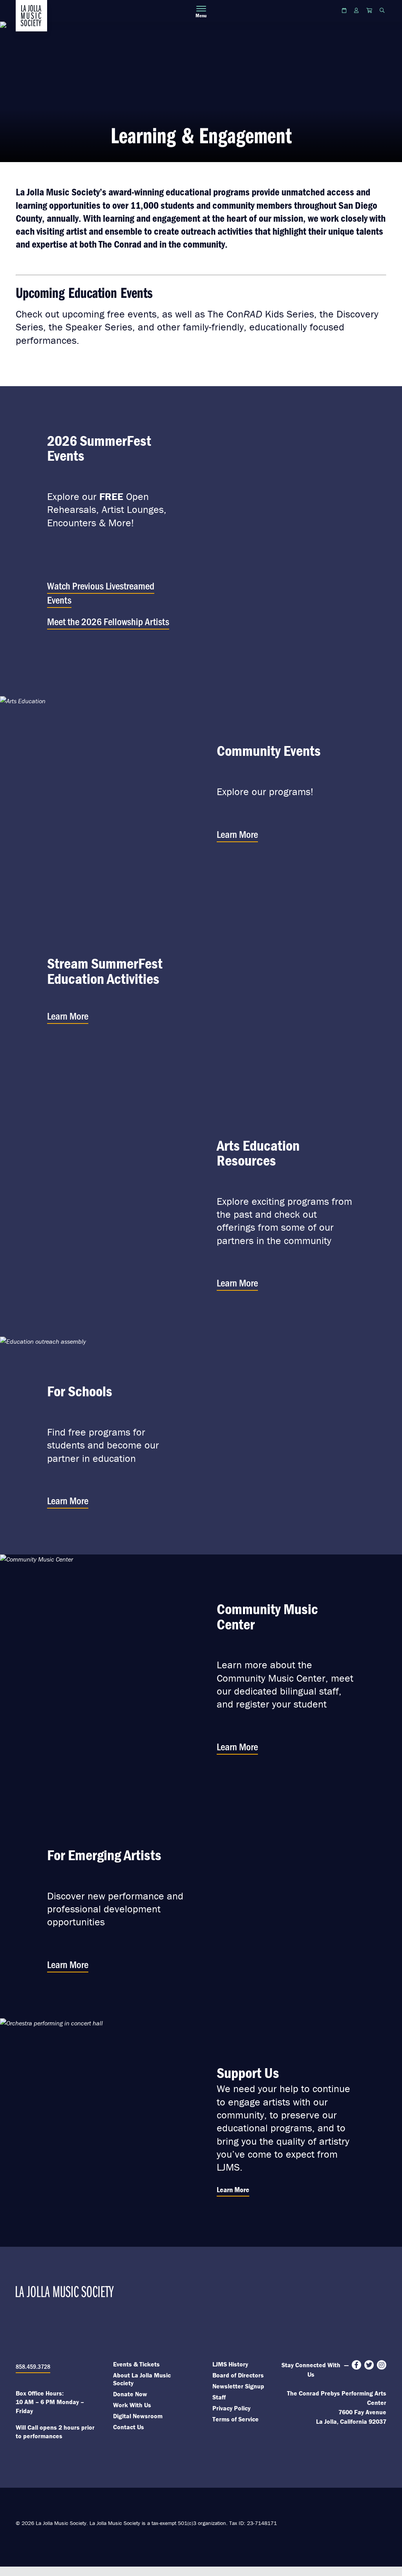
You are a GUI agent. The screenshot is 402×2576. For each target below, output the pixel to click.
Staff (219, 2397)
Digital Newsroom (138, 2416)
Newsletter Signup (238, 2386)
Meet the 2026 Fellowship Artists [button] (108, 621)
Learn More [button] (237, 834)
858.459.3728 (33, 2366)
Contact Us (129, 2427)
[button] (116, 541)
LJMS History (230, 2364)
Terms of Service (236, 2419)
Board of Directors (238, 2375)
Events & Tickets (136, 2364)
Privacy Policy (231, 2408)
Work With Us (132, 2405)
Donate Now (130, 2394)
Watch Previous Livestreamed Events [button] (101, 592)
